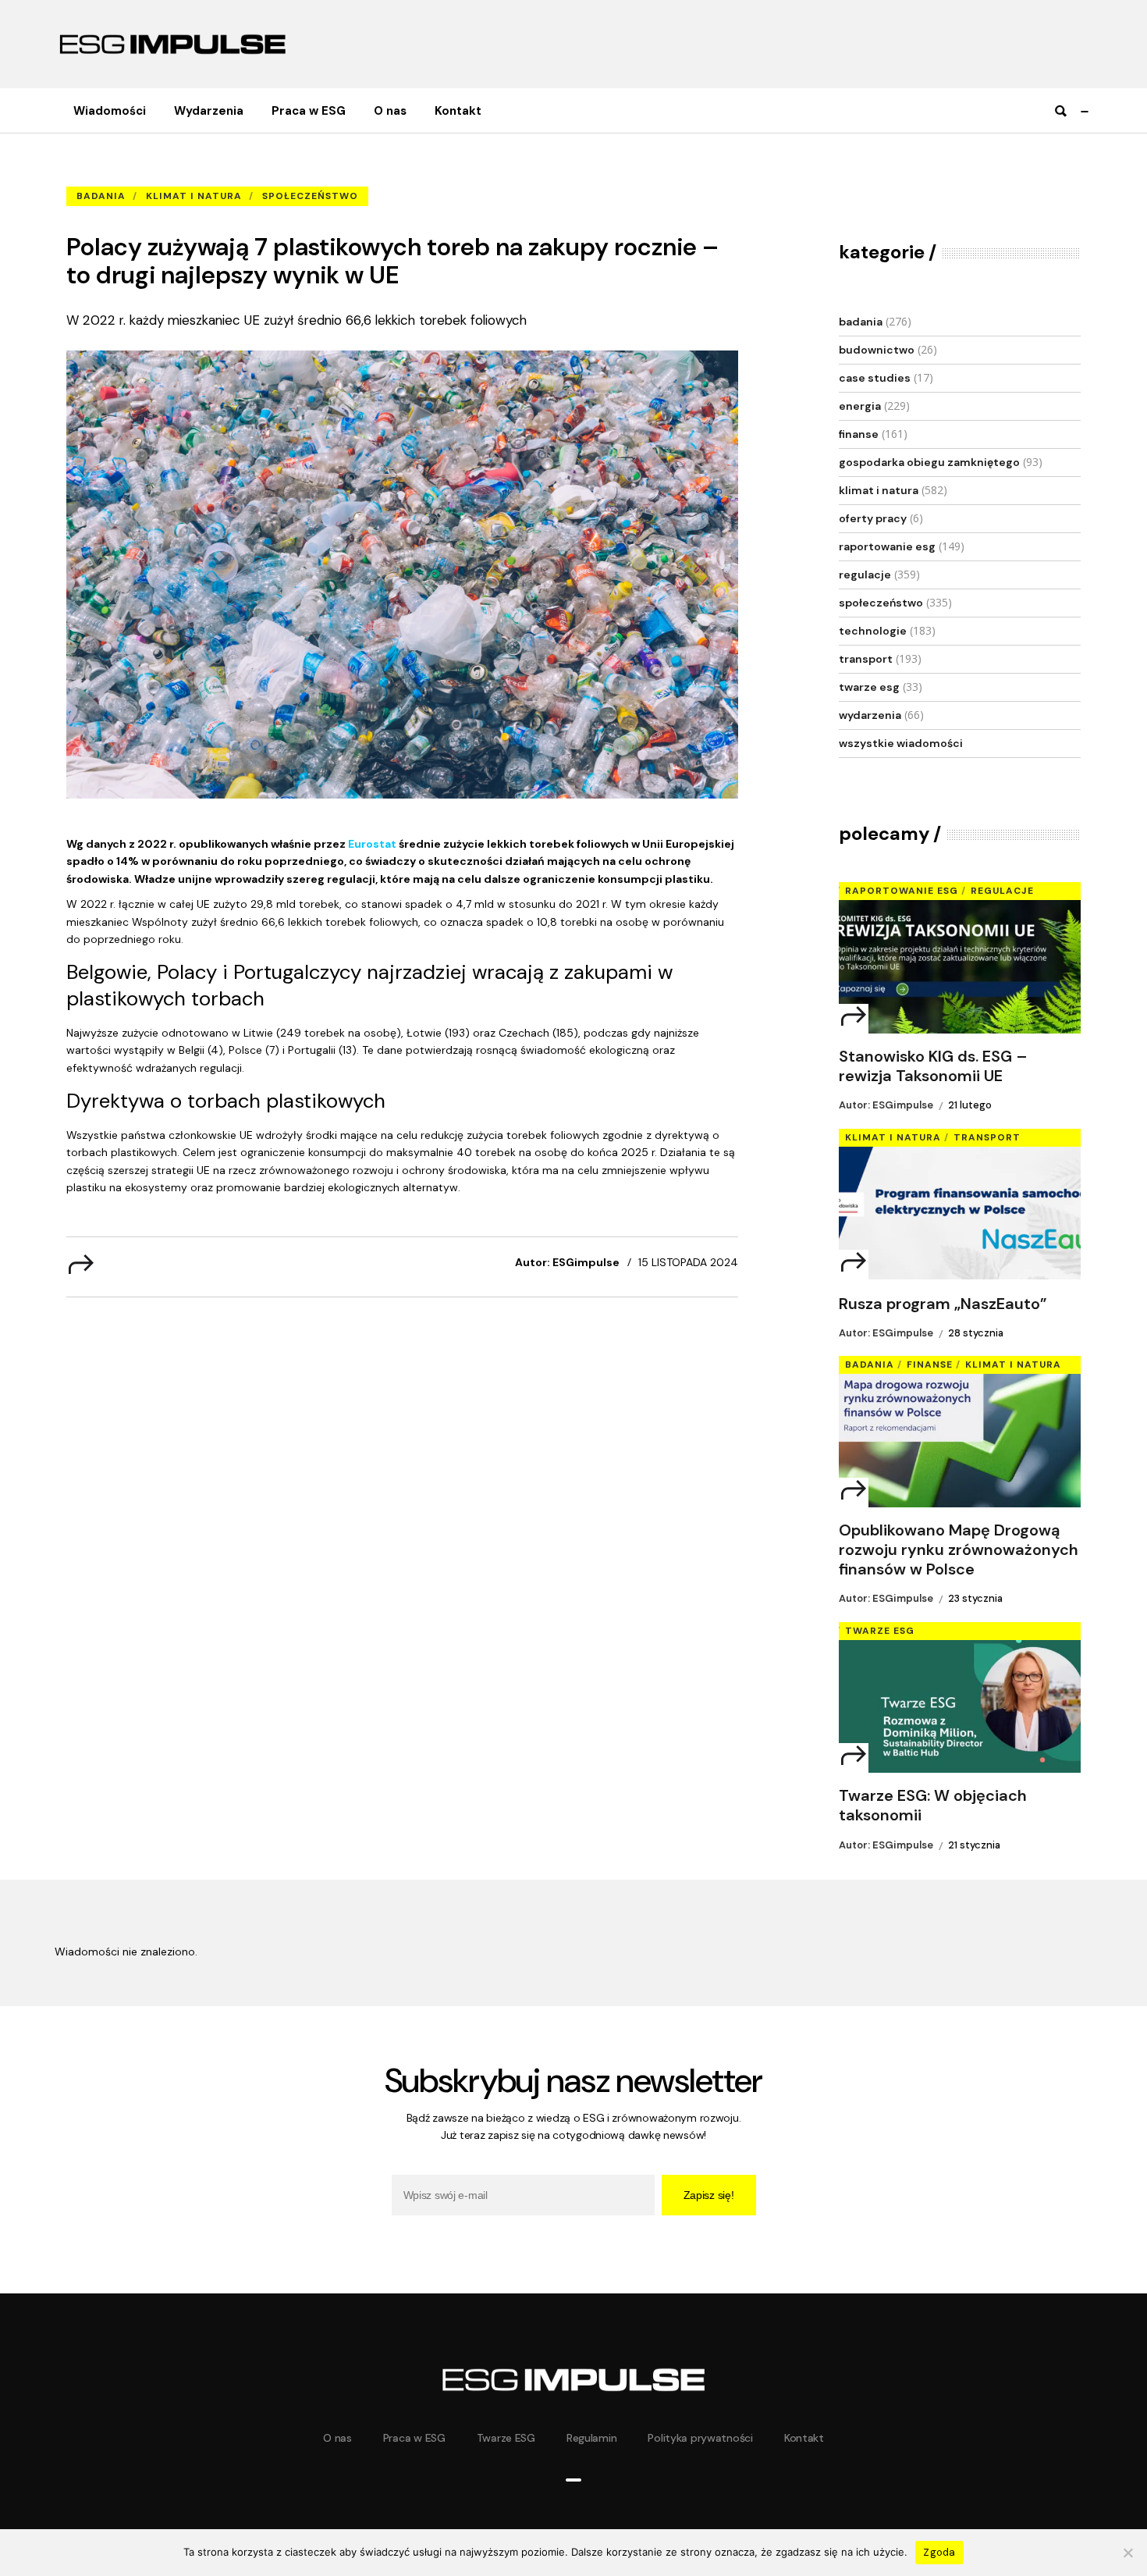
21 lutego (970, 1105)
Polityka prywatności (700, 2438)
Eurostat (372, 844)
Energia (860, 406)
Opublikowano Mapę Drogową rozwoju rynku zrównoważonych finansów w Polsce (959, 1550)
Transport (866, 659)
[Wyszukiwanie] (1060, 111)
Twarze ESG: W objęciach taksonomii (933, 1806)
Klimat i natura (194, 196)
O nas (337, 2438)
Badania (171, 172)
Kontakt (804, 2438)
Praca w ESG (414, 2438)
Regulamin (591, 2438)
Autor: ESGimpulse (567, 1262)
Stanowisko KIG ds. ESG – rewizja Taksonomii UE (933, 1066)
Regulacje (865, 575)
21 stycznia (974, 1845)
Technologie (873, 631)
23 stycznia (975, 1598)
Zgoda (939, 2552)
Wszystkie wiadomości (901, 743)
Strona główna (101, 172)
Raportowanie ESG (887, 546)
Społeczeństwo (310, 196)
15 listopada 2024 (688, 1262)
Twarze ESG (869, 687)
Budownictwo (877, 350)
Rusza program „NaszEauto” (943, 1304)
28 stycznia (976, 1333)
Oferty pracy (873, 518)
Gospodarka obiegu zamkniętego (929, 462)
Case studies (875, 378)
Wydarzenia (870, 715)
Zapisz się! (709, 2195)
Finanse (859, 434)
